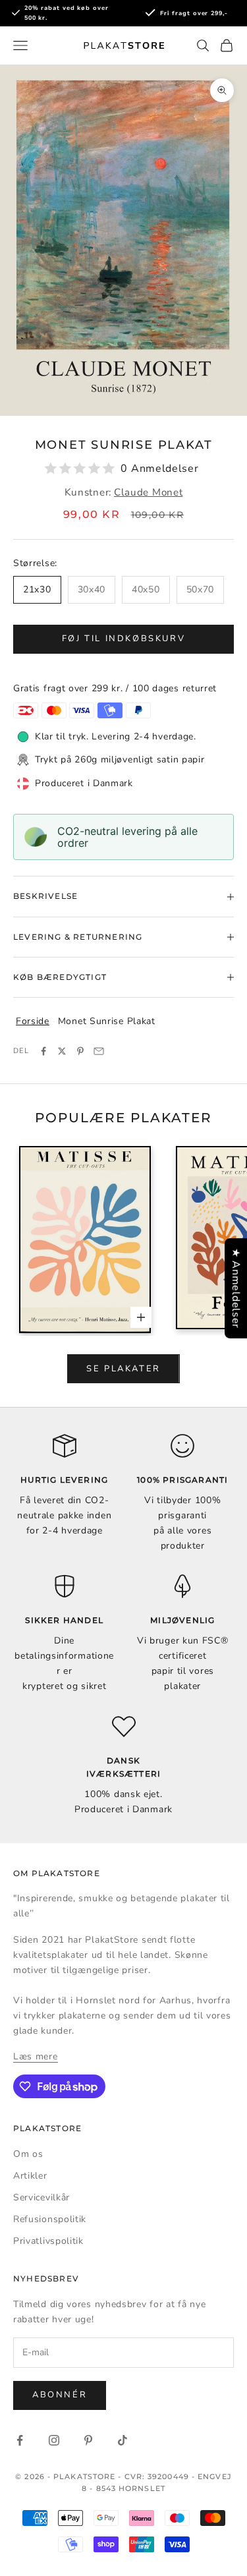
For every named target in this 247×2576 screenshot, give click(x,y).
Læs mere (36, 2056)
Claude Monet (148, 492)
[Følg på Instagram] (54, 2440)
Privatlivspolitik (48, 2241)
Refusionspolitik (50, 2219)
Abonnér (60, 2395)
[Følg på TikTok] (123, 2440)
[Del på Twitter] (62, 1051)
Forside (33, 1021)
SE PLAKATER (123, 1369)
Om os (28, 2154)
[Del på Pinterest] (80, 1051)
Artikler (30, 2176)
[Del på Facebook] (43, 1051)
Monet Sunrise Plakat (107, 1021)
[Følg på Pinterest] (88, 2440)
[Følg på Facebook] (20, 2440)
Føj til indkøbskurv (123, 639)
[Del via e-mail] (99, 1051)
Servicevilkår (41, 2197)
